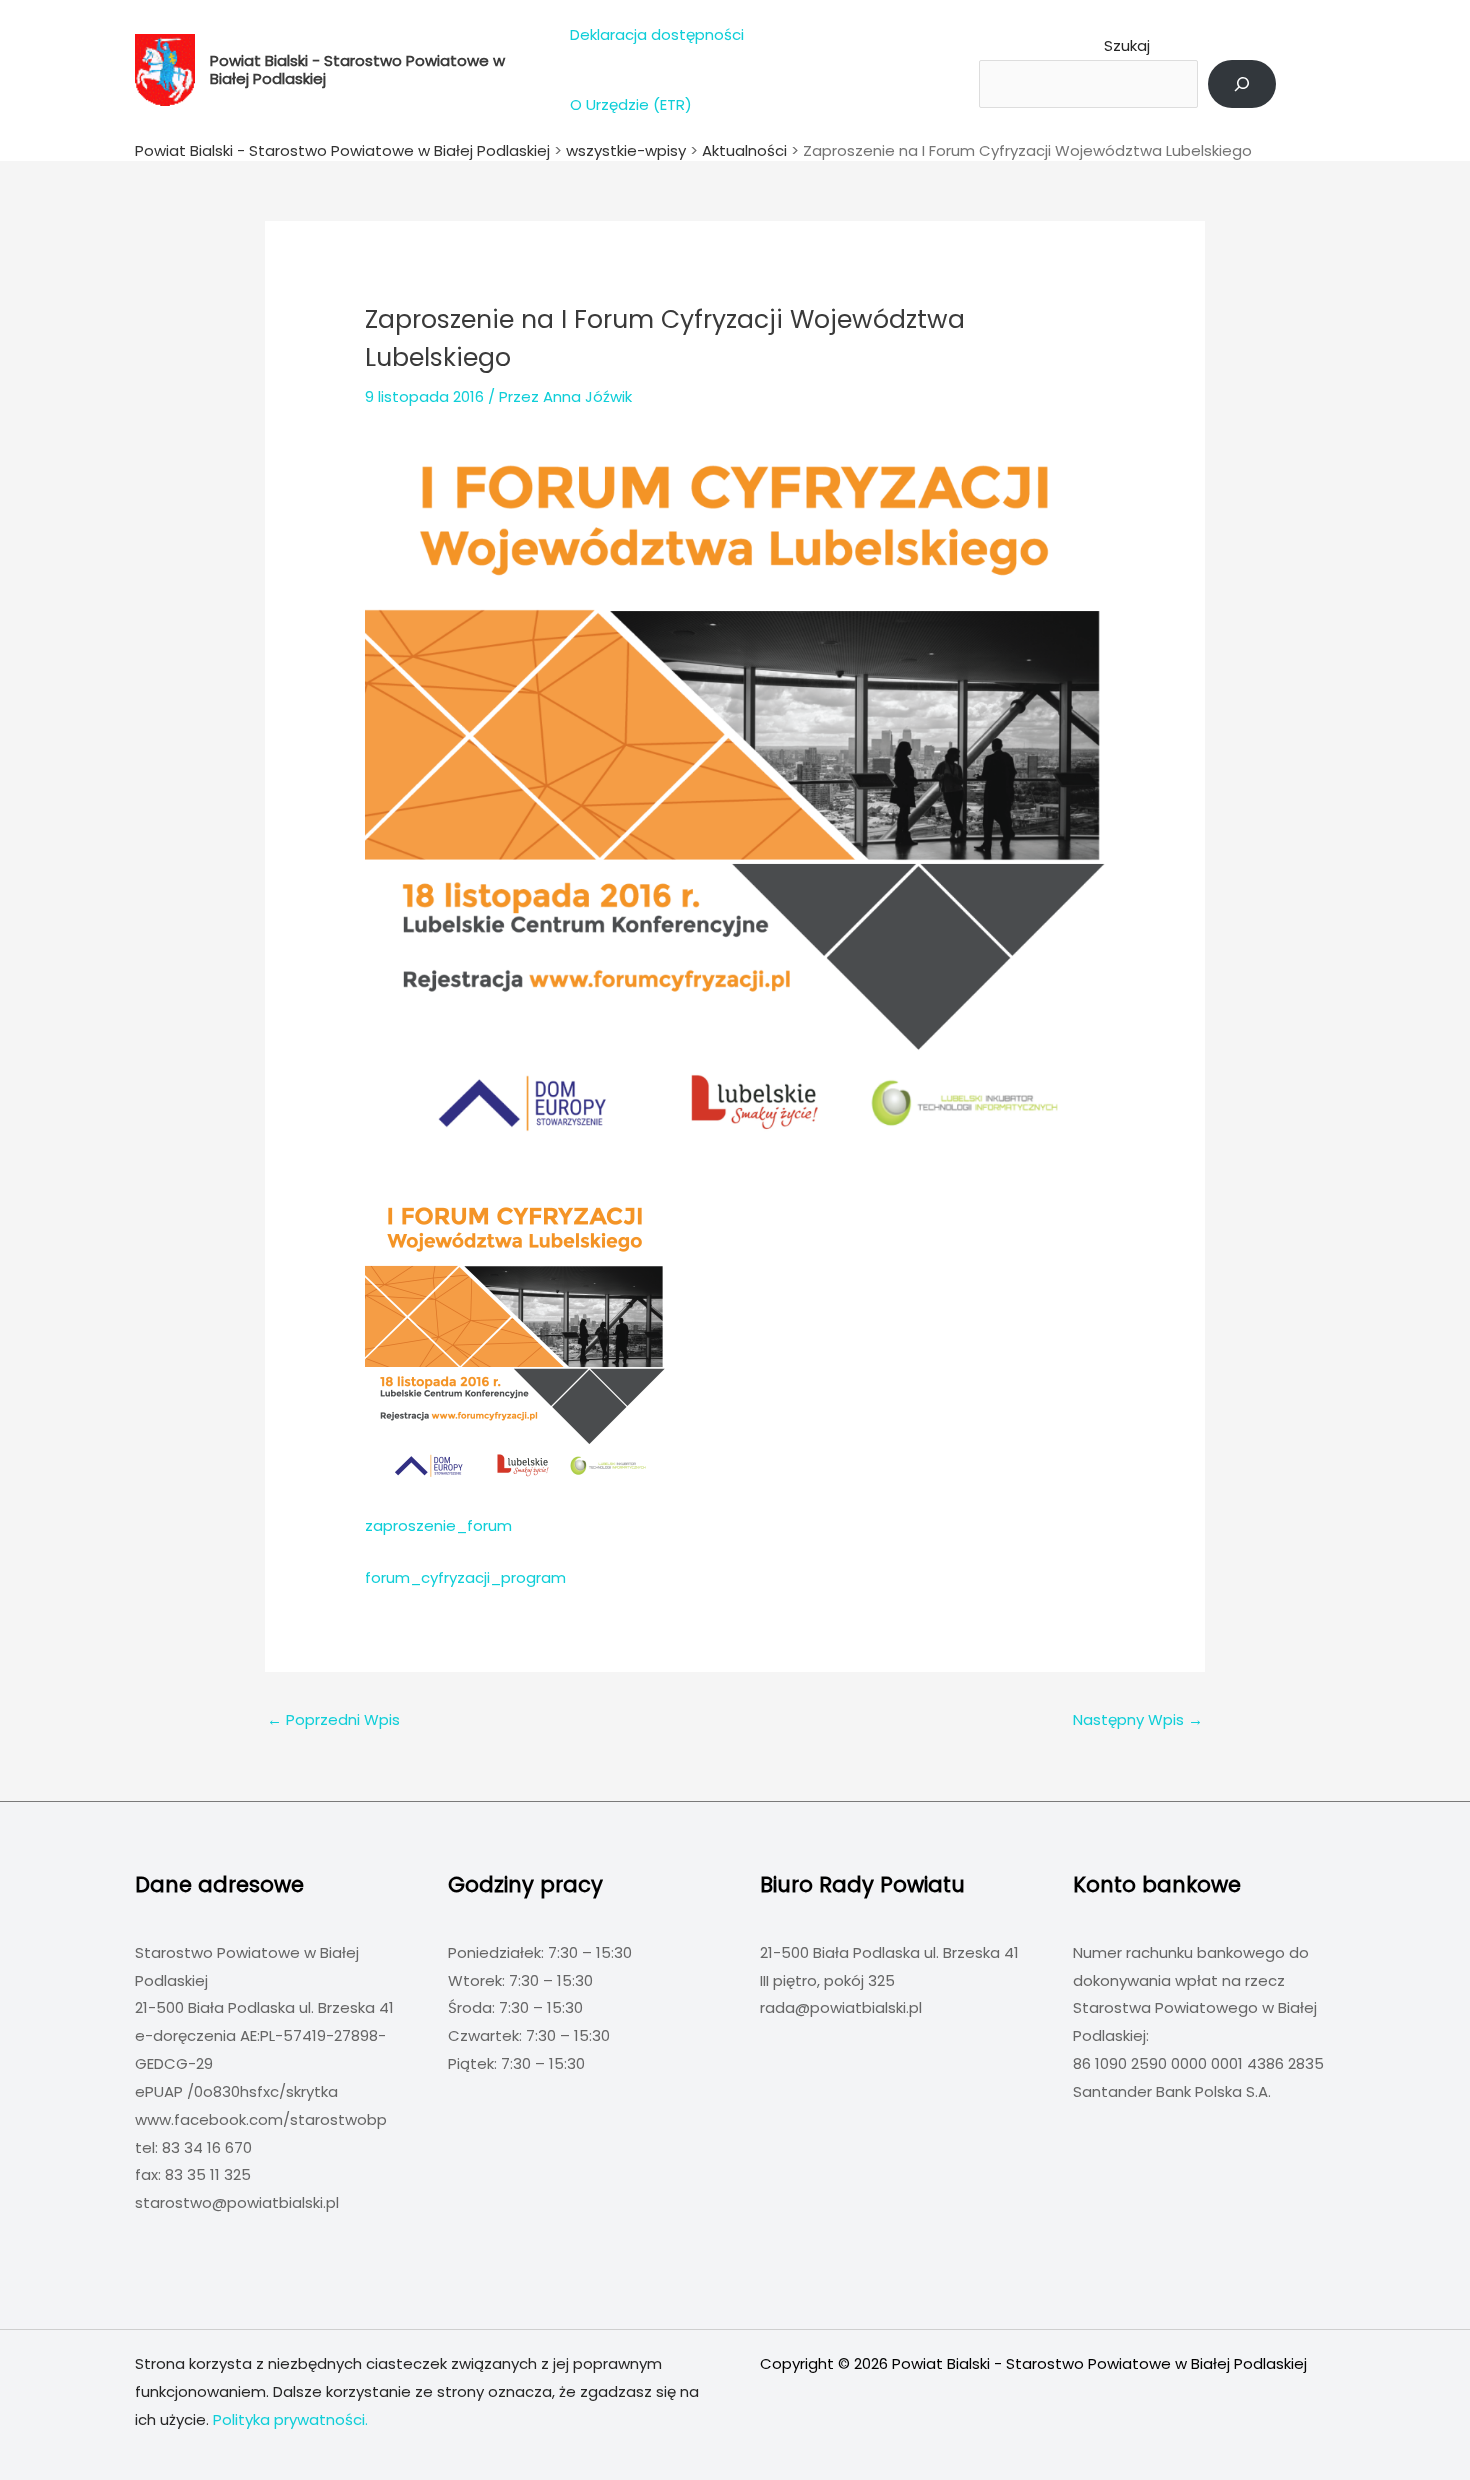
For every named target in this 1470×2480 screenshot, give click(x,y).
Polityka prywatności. (290, 2419)
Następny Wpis (1138, 1719)
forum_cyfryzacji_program (465, 1577)
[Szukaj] (1242, 84)
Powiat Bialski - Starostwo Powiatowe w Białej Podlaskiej (357, 69)
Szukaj (1127, 45)
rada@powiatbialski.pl (841, 2007)
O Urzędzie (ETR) (631, 104)
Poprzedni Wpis (333, 1719)
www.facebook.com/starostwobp (261, 2119)
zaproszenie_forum (438, 1525)
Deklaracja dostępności (657, 34)
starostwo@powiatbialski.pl (237, 2202)
